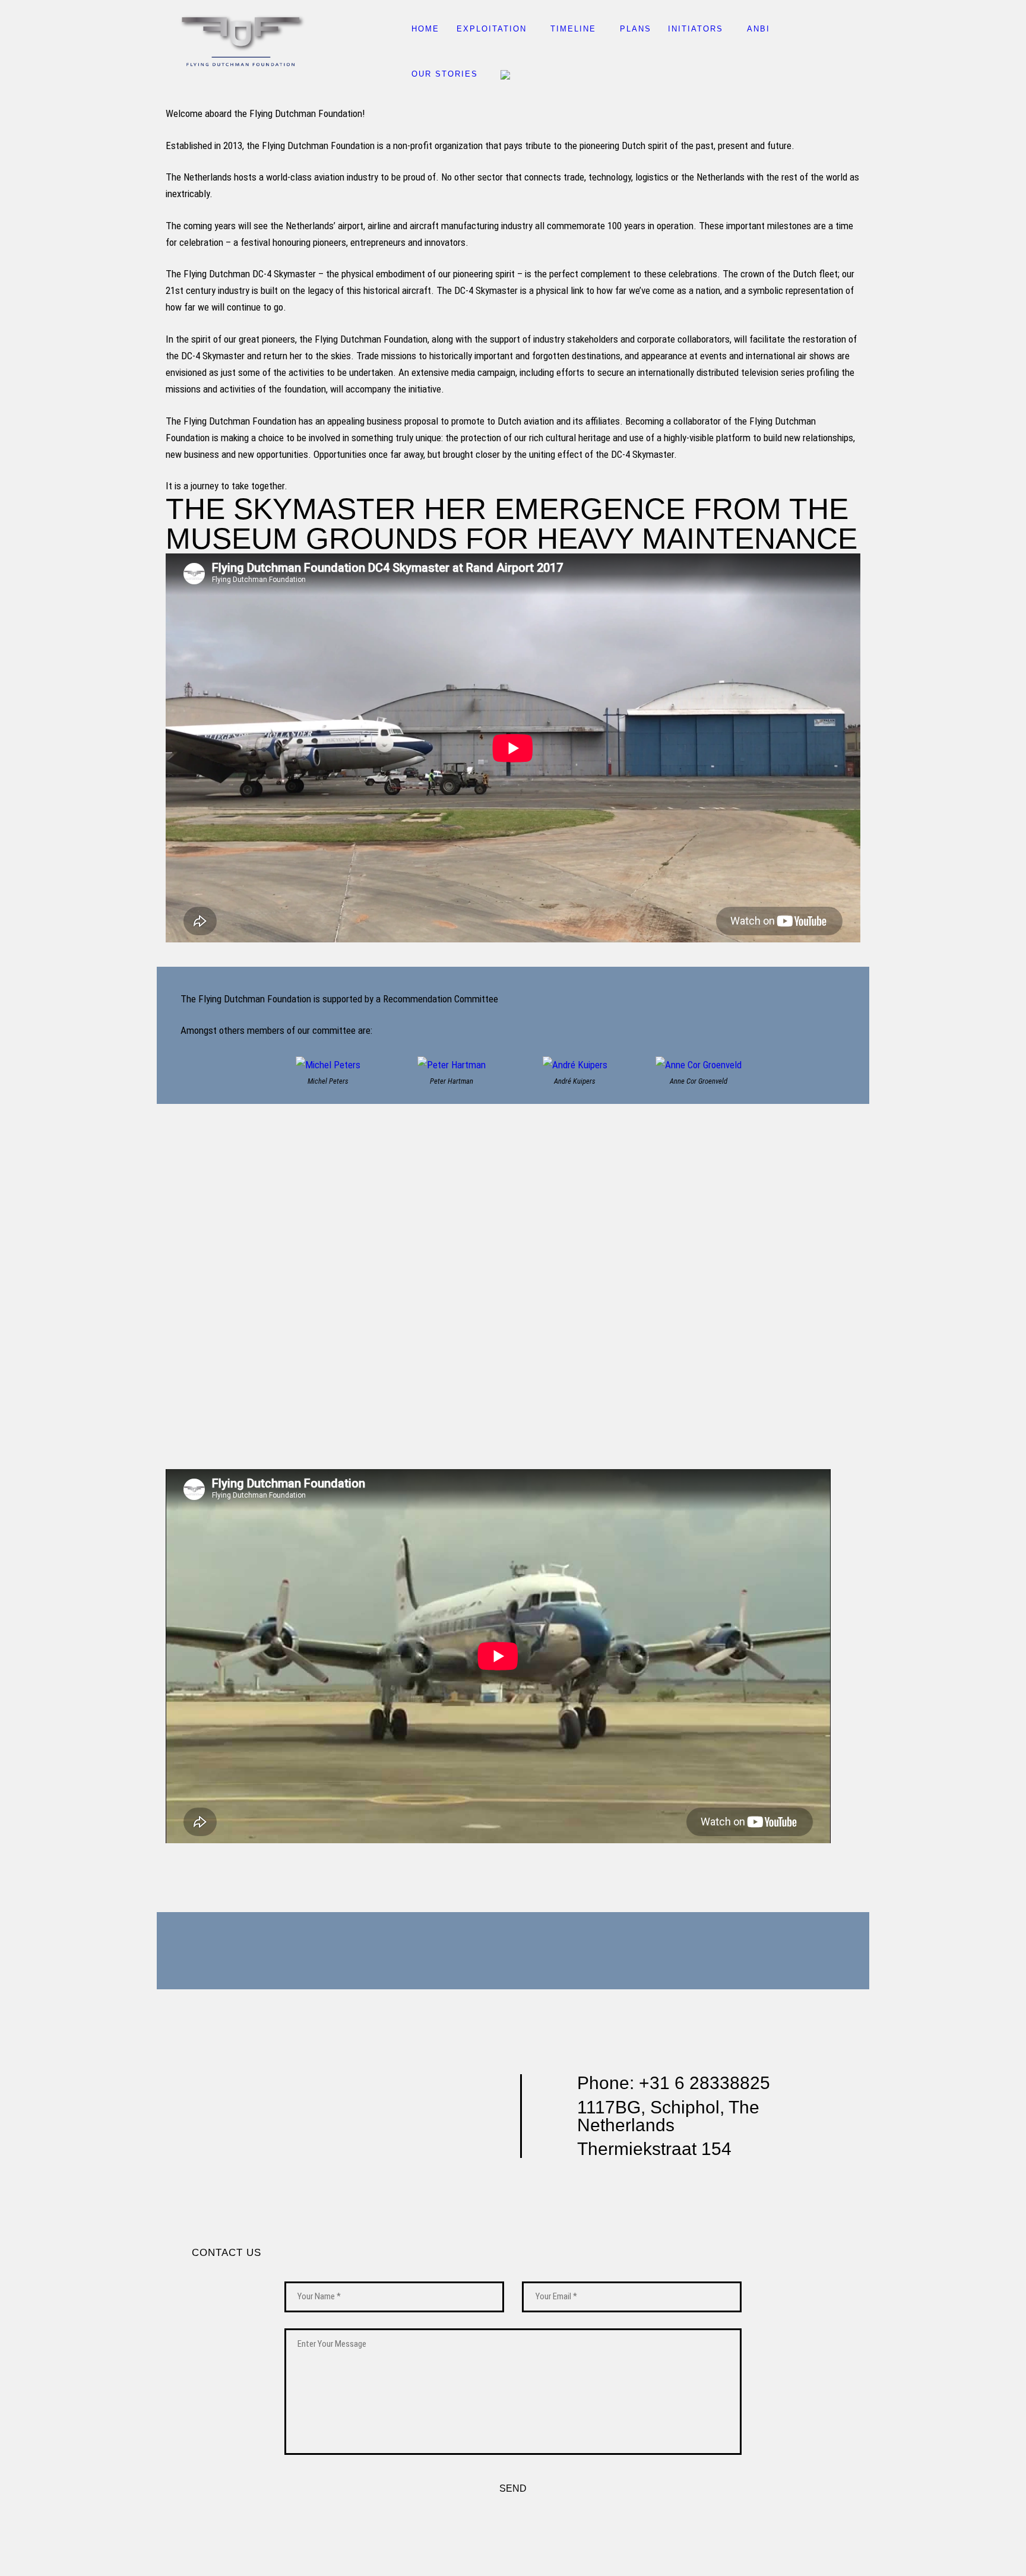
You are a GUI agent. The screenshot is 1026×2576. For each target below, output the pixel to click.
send (513, 2488)
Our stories (445, 74)
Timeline (573, 29)
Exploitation (492, 29)
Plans (636, 29)
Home (425, 29)
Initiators (696, 29)
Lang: (506, 75)
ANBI (759, 29)
